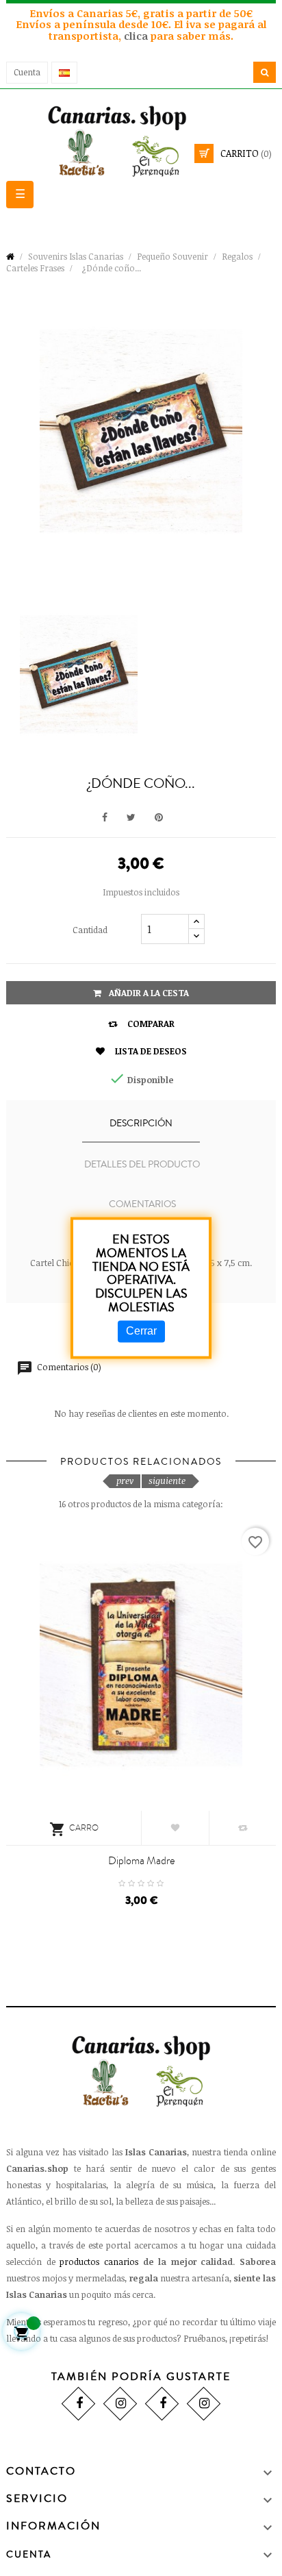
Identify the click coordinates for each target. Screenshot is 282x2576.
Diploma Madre (141, 1861)
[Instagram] (120, 2404)
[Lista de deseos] (175, 1828)
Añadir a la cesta (148, 993)
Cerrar (141, 1331)
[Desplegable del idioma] (64, 73)
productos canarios (99, 2262)
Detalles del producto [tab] (142, 1165)
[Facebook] (78, 2404)
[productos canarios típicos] (141, 140)
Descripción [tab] (141, 1124)
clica (137, 36)
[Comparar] (243, 1828)
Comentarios (142, 1204)
